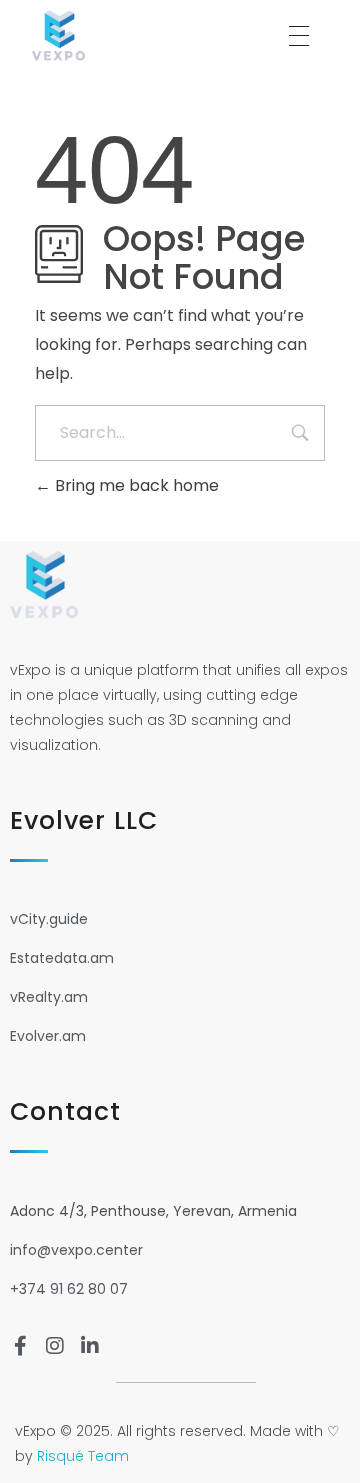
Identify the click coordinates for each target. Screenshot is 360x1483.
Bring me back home (135, 485)
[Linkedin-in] (90, 1346)
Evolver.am (48, 1036)
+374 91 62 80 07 (69, 1289)
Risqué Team (83, 1456)
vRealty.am (49, 997)
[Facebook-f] (20, 1346)
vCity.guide (49, 919)
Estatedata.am (62, 958)
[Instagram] (55, 1346)
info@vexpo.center (76, 1250)
